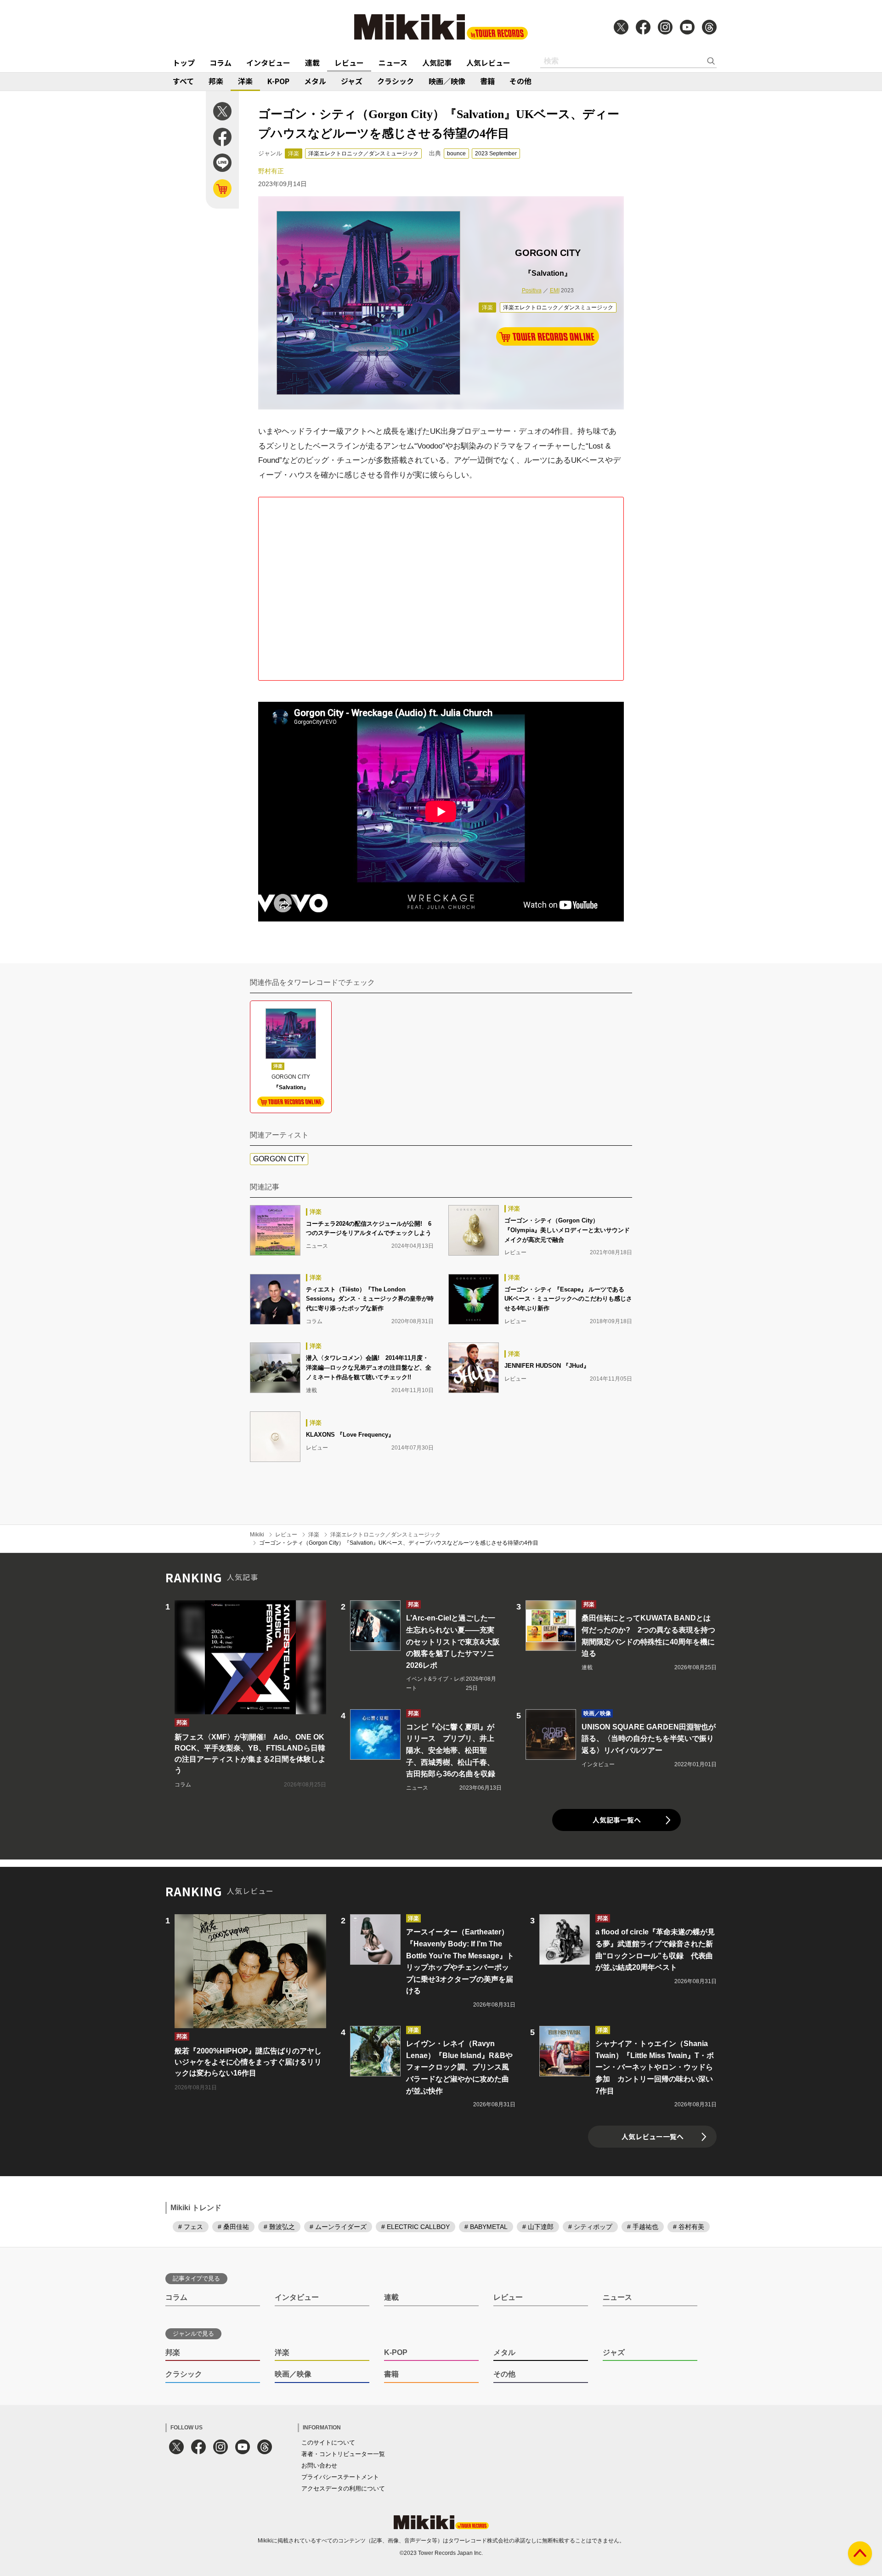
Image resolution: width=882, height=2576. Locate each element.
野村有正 (271, 171)
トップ (184, 63)
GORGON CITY (279, 1159)
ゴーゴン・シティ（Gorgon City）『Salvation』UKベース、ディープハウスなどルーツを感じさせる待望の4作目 (399, 1543)
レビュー (349, 63)
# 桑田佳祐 (233, 2227)
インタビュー (268, 63)
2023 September (496, 154)
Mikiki (257, 1535)
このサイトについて (328, 2442)
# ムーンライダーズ (338, 2227)
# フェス (191, 2227)
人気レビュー (488, 63)
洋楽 (245, 81)
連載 (312, 63)
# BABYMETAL (486, 2227)
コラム (220, 63)
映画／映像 (447, 81)
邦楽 (216, 81)
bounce (456, 154)
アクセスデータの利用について (343, 2488)
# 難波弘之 (279, 2227)
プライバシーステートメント (340, 2477)
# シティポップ (590, 2227)
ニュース (393, 63)
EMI (555, 290)
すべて (183, 81)
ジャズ (352, 81)
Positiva (532, 290)
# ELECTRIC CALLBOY (416, 2227)
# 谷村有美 (689, 2227)
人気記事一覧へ (617, 1820)
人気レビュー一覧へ (653, 2136)
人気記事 (437, 63)
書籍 (487, 81)
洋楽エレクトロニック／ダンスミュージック (363, 154)
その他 (520, 81)
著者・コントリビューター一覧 (343, 2454)
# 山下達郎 (538, 2227)
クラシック (396, 81)
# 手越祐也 (643, 2227)
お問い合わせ (319, 2465)
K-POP (278, 81)
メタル (315, 81)
